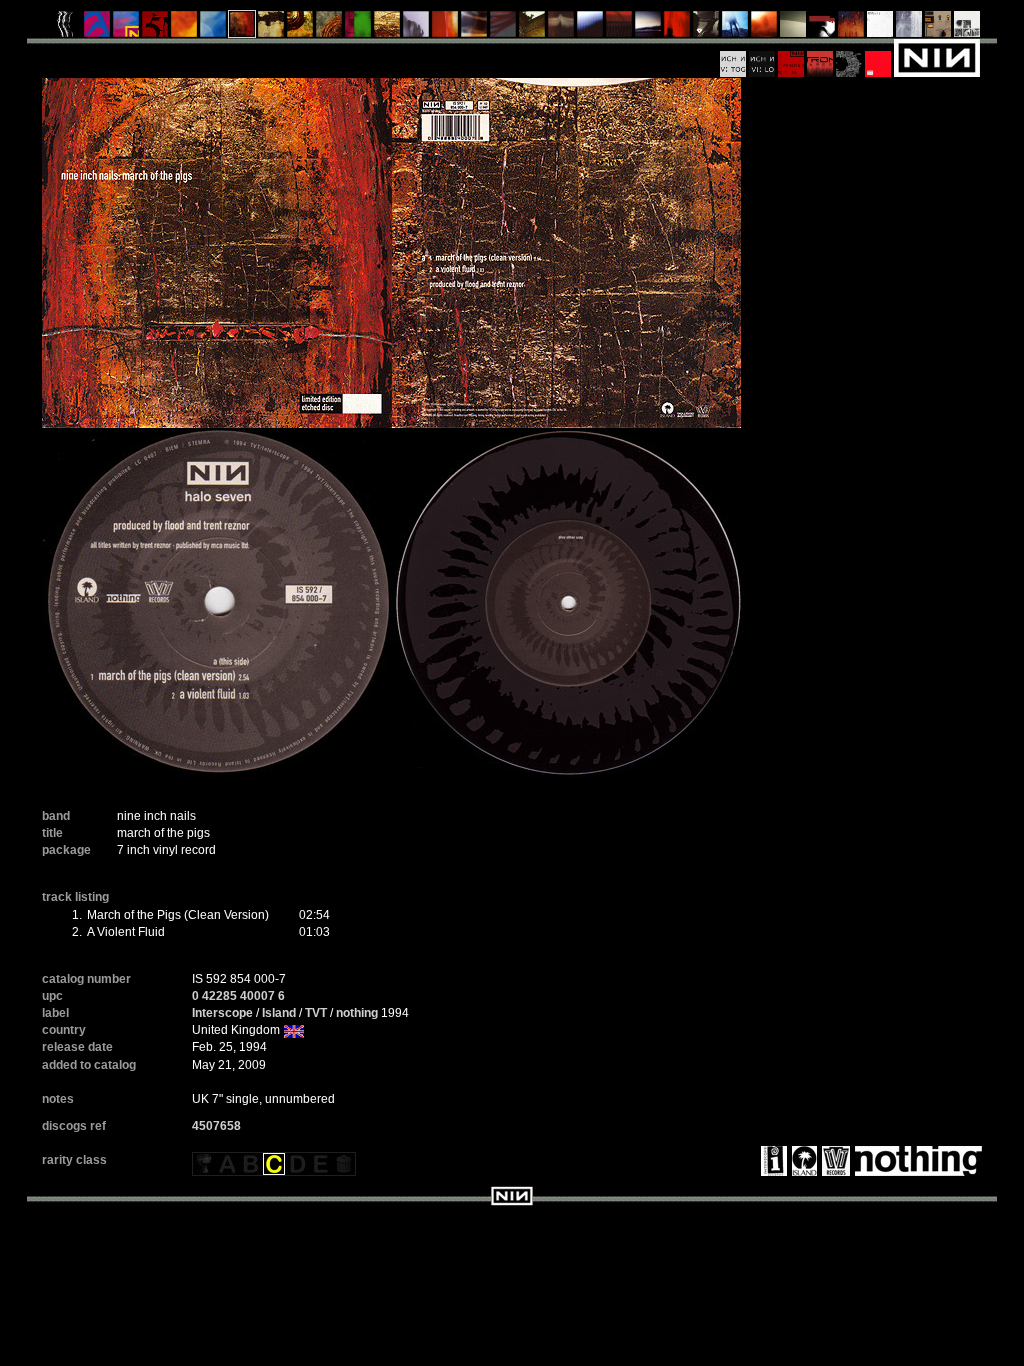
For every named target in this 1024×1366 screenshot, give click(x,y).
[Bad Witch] (967, 29)
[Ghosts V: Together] (733, 57)
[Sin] (155, 29)
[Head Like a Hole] (126, 29)
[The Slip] (822, 29)
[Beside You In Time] (677, 29)
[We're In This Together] (474, 29)
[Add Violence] (938, 29)
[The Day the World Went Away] (416, 29)
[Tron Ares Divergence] (849, 57)
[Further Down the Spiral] (329, 29)
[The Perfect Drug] (358, 29)
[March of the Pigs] (242, 29)
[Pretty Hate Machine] (97, 29)
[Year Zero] (735, 29)
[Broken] (184, 29)
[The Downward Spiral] (271, 29)
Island (279, 1013)
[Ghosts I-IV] (793, 29)
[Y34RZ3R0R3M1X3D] (764, 29)
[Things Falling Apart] (503, 29)
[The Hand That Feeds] (561, 29)
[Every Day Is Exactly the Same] (648, 29)
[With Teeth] (590, 29)
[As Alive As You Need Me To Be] (791, 57)
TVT (316, 1013)
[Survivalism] (706, 29)
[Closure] (387, 29)
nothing (357, 1013)
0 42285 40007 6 (238, 996)
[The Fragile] (445, 29)
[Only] (619, 29)
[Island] (802, 1160)
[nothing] (916, 1160)
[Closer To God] (300, 29)
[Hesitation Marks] (851, 29)
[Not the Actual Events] (880, 29)
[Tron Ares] (820, 57)
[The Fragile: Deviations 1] (909, 29)
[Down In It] (68, 29)
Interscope (222, 1013)
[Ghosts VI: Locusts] (762, 57)
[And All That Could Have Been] (532, 29)
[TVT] (833, 1160)
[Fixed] (213, 29)
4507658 (216, 1126)
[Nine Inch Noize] (878, 57)
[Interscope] (771, 1160)
